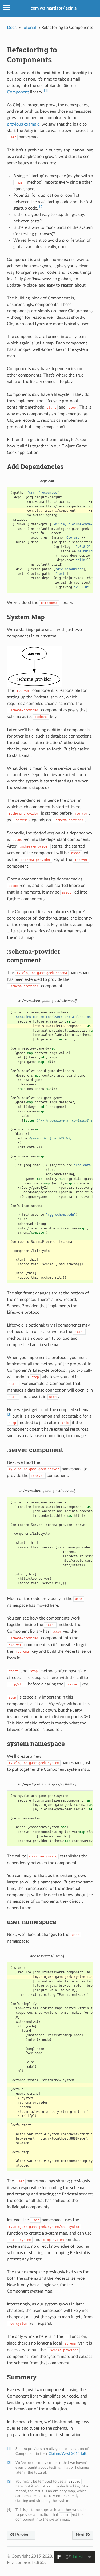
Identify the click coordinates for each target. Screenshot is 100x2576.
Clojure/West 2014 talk (68, 2454)
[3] (9, 1415)
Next (81, 2535)
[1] (46, 91)
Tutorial (29, 28)
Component (18, 92)
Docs (12, 28)
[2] (41, 207)
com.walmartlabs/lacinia (54, 8)
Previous (23, 2535)
